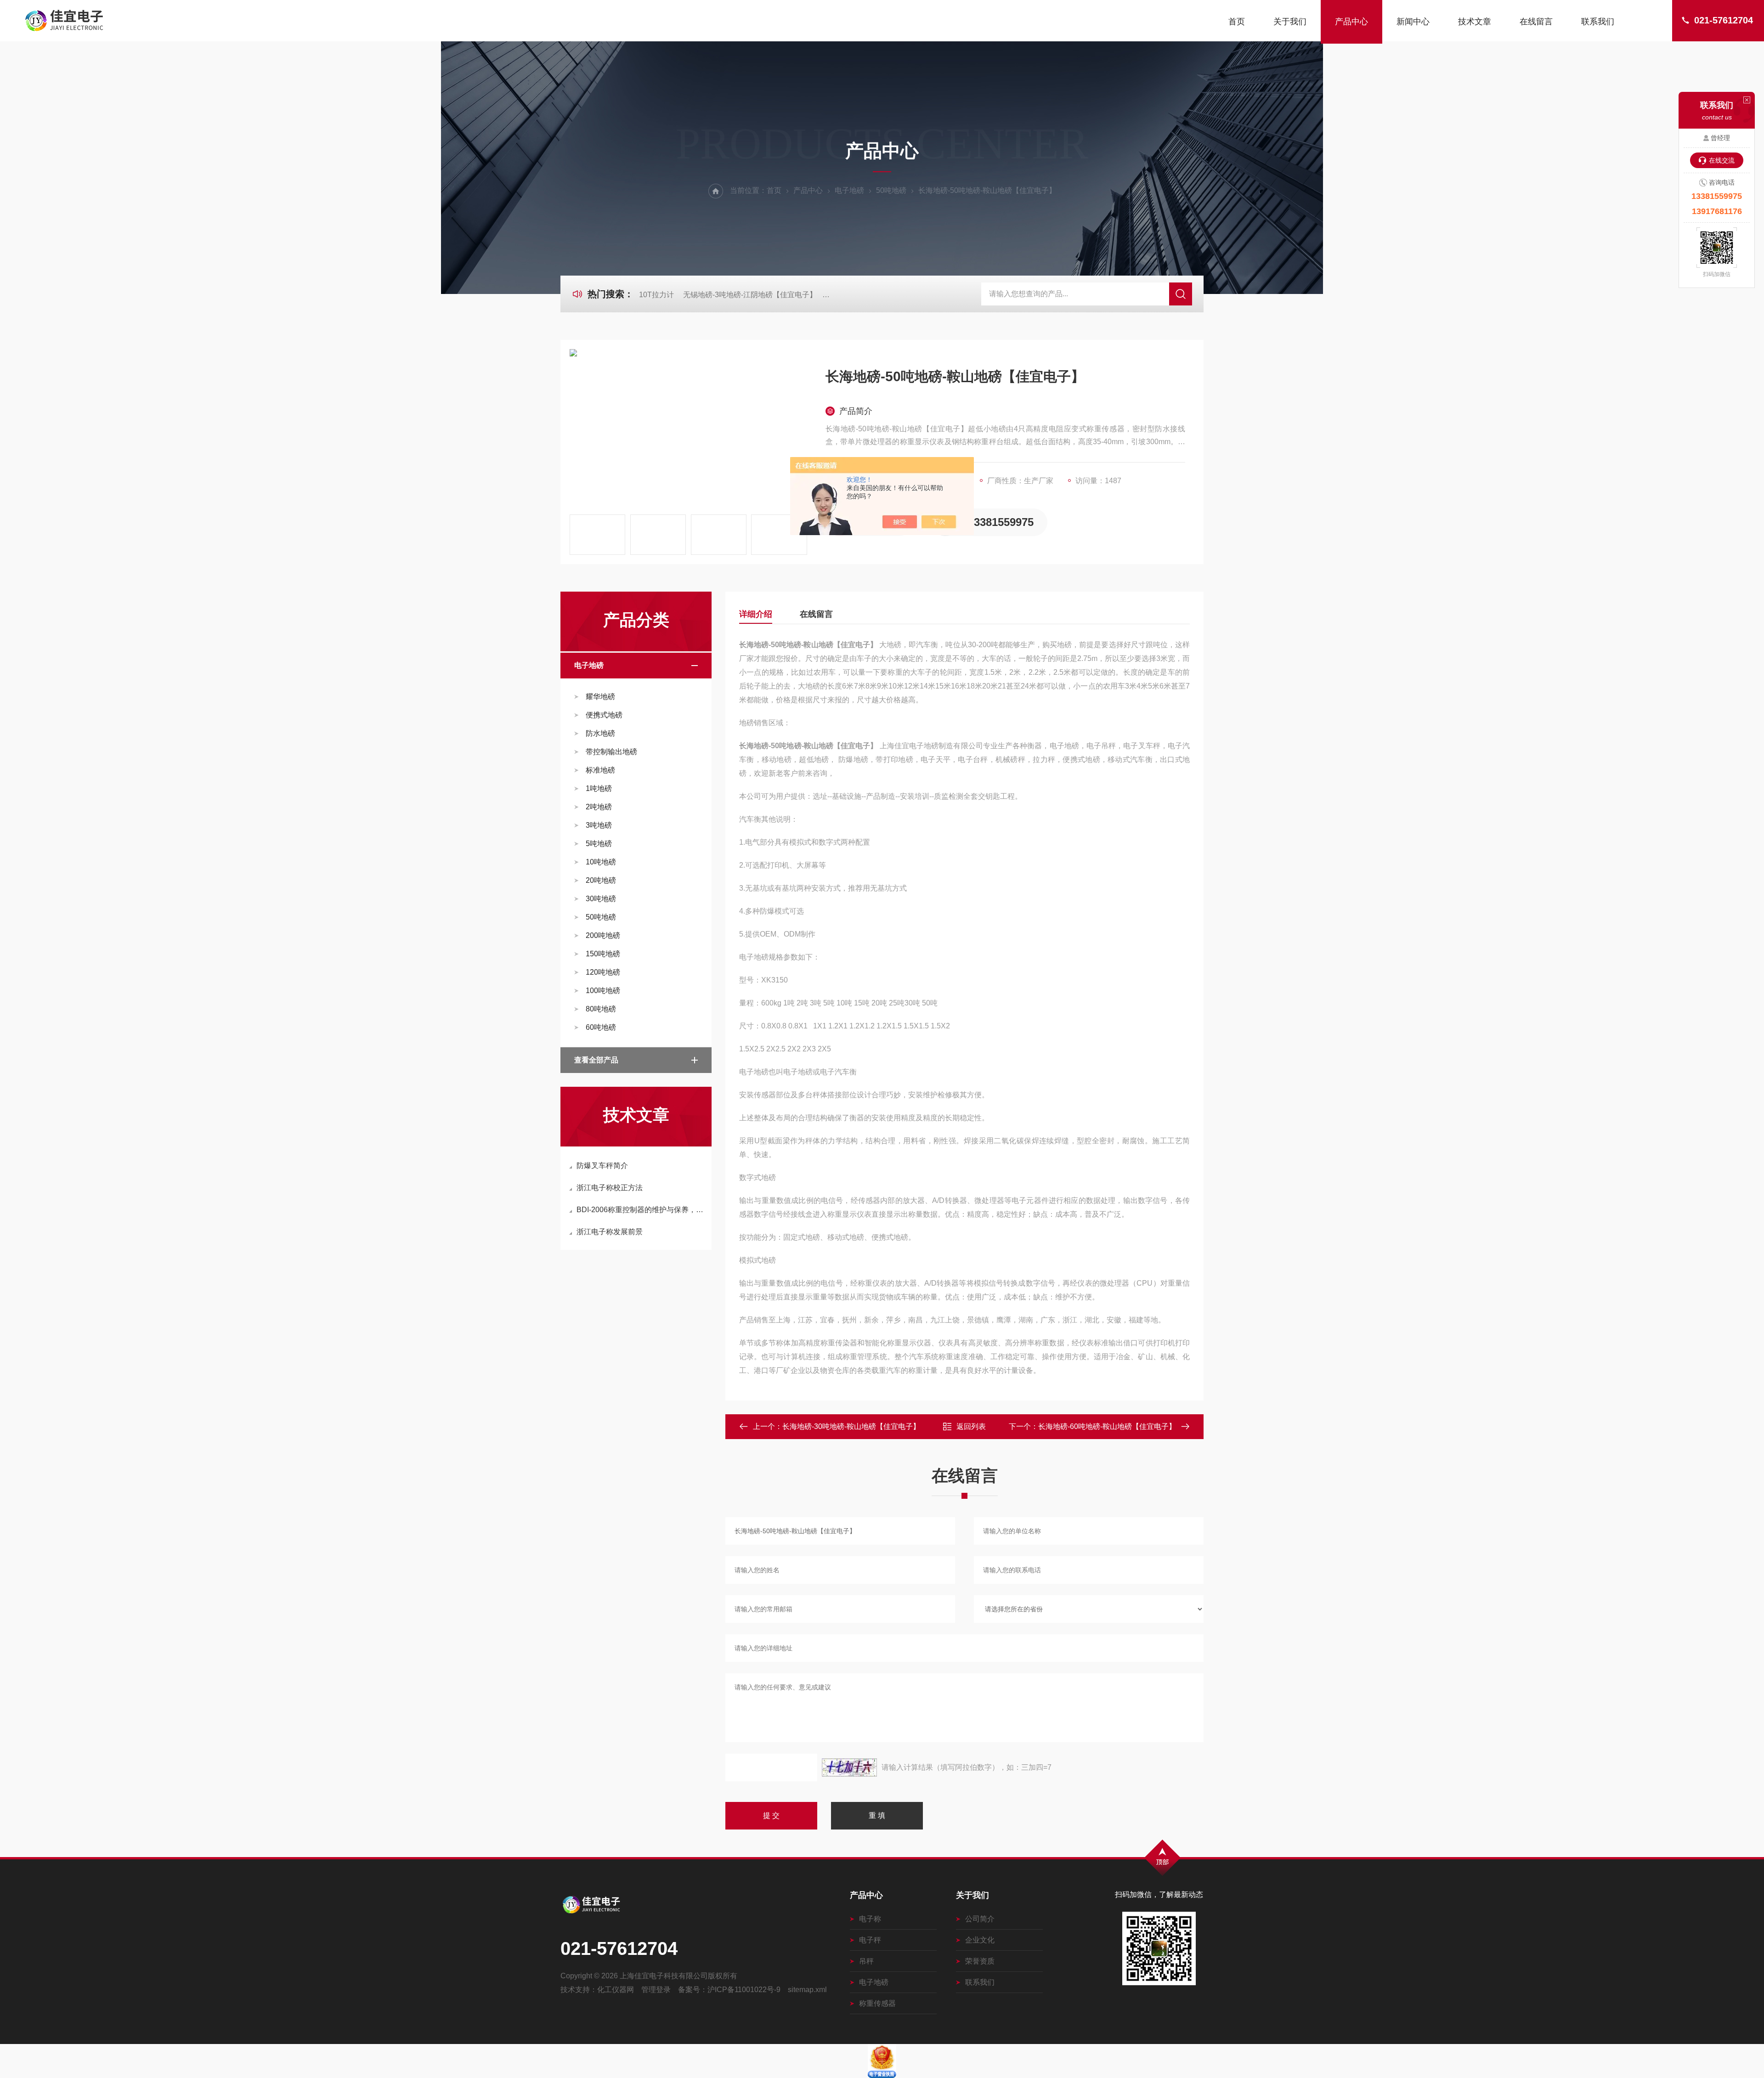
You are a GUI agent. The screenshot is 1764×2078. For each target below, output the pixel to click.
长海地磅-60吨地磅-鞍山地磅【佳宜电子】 (1107, 1426)
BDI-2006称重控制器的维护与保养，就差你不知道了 (641, 1210)
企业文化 (980, 1940)
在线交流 (1722, 160)
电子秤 (870, 1940)
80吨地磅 (601, 1009)
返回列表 (971, 1426)
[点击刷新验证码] (849, 1767)
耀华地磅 (600, 697)
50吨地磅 (891, 190)
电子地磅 (849, 190)
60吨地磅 (601, 1027)
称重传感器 (877, 2003)
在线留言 (1536, 22)
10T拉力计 (656, 295)
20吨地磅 (601, 880)
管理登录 (656, 1990)
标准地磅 (600, 770)
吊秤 (866, 1961)
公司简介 (980, 1919)
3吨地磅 (599, 825)
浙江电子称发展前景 (610, 1232)
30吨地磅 (601, 899)
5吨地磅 (599, 844)
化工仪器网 (616, 1990)
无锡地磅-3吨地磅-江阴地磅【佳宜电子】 (750, 295)
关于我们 (1290, 22)
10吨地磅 (601, 862)
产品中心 (1351, 22)
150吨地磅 (603, 954)
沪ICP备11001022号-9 (744, 1990)
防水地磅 (600, 733)
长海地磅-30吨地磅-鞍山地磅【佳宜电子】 (851, 1426)
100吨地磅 (603, 991)
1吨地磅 (599, 788)
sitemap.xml (807, 1990)
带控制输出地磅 (611, 752)
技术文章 (1475, 22)
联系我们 (1598, 22)
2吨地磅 (599, 807)
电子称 (870, 1919)
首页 (1237, 22)
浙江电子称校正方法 (610, 1188)
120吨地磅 (603, 972)
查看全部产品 (596, 1060)
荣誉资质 (980, 1961)
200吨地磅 (603, 935)
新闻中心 (1413, 22)
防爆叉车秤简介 (602, 1166)
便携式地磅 (604, 715)
